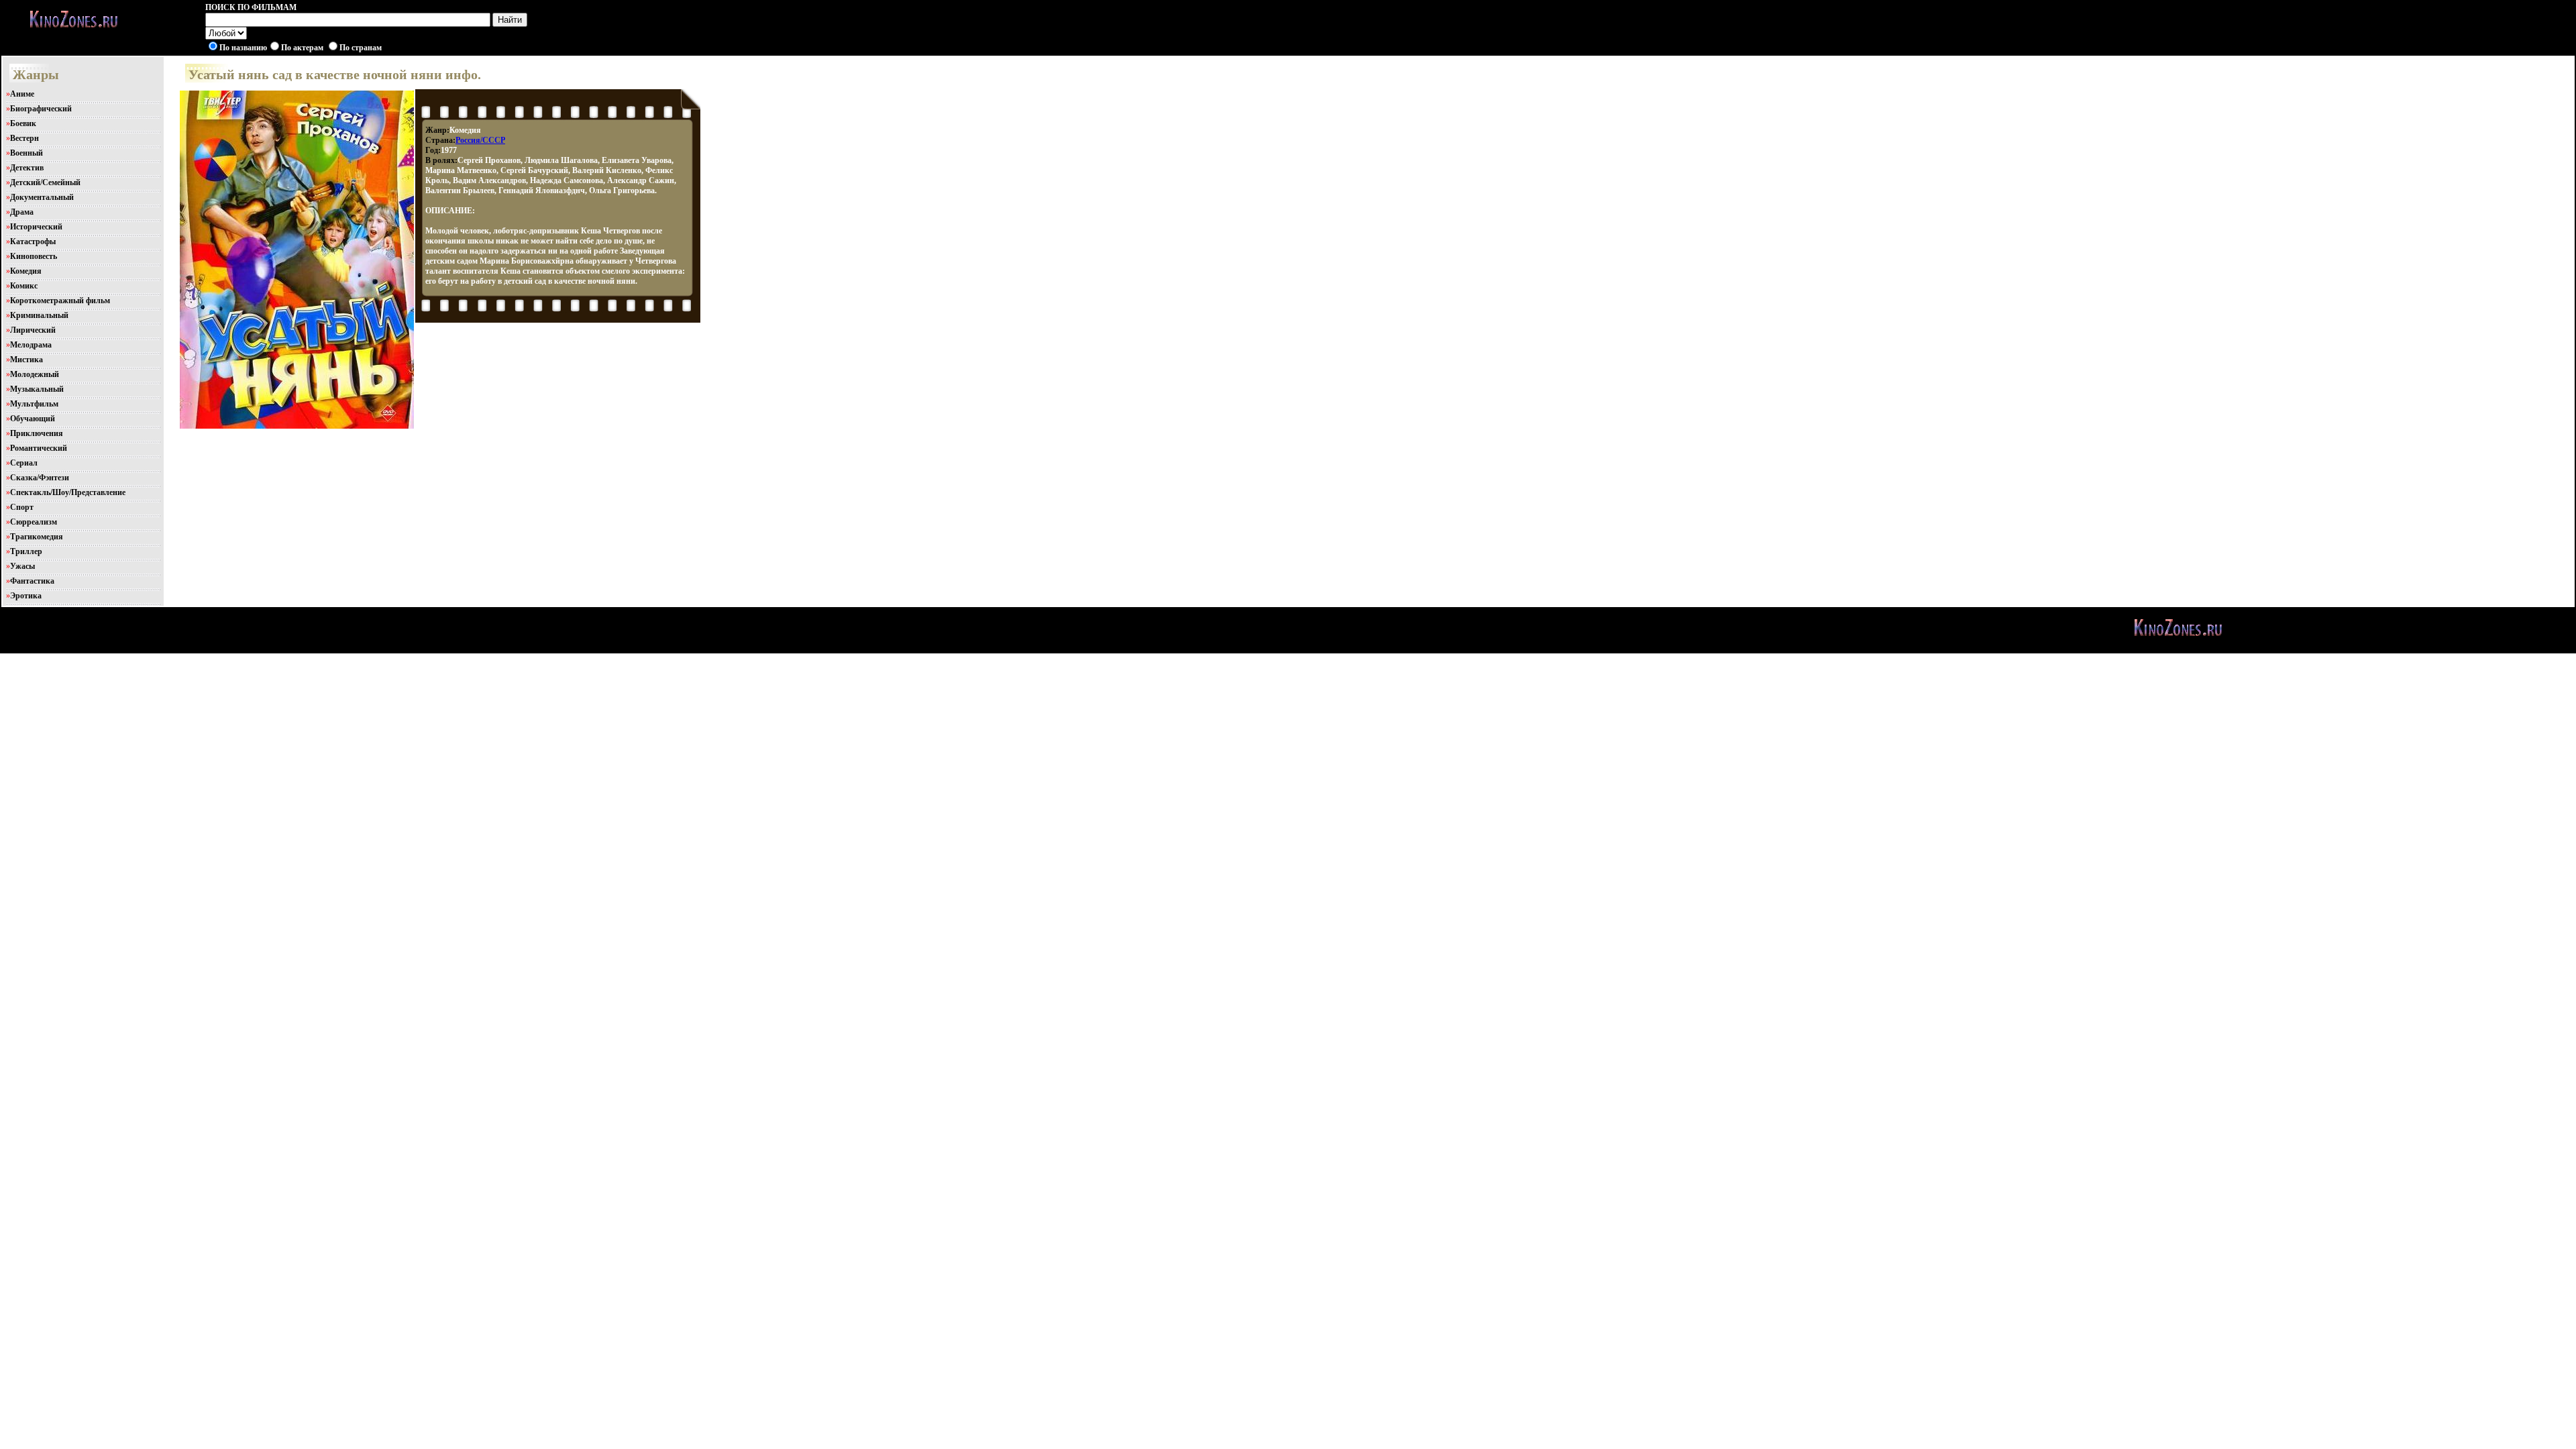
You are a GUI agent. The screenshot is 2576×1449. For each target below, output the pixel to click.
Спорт (22, 507)
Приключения (37, 433)
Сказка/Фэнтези (40, 478)
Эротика (26, 596)
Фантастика (32, 581)
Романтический (39, 448)
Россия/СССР (480, 140)
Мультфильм (34, 404)
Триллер (26, 551)
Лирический (33, 330)
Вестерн (24, 138)
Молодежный (35, 374)
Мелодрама (31, 345)
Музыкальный (37, 389)
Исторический (36, 227)
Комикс (24, 286)
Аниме (22, 94)
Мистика (26, 360)
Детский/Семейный (45, 182)
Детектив (27, 168)
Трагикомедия (37, 537)
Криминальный (39, 315)
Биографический (41, 109)
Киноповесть (34, 256)
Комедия (26, 271)
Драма (22, 212)
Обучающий (33, 419)
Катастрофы (33, 241)
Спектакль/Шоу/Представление (68, 492)
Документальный (42, 197)
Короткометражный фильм (60, 301)
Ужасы (22, 566)
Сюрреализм (34, 522)
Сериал (24, 463)
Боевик (23, 123)
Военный (26, 153)
